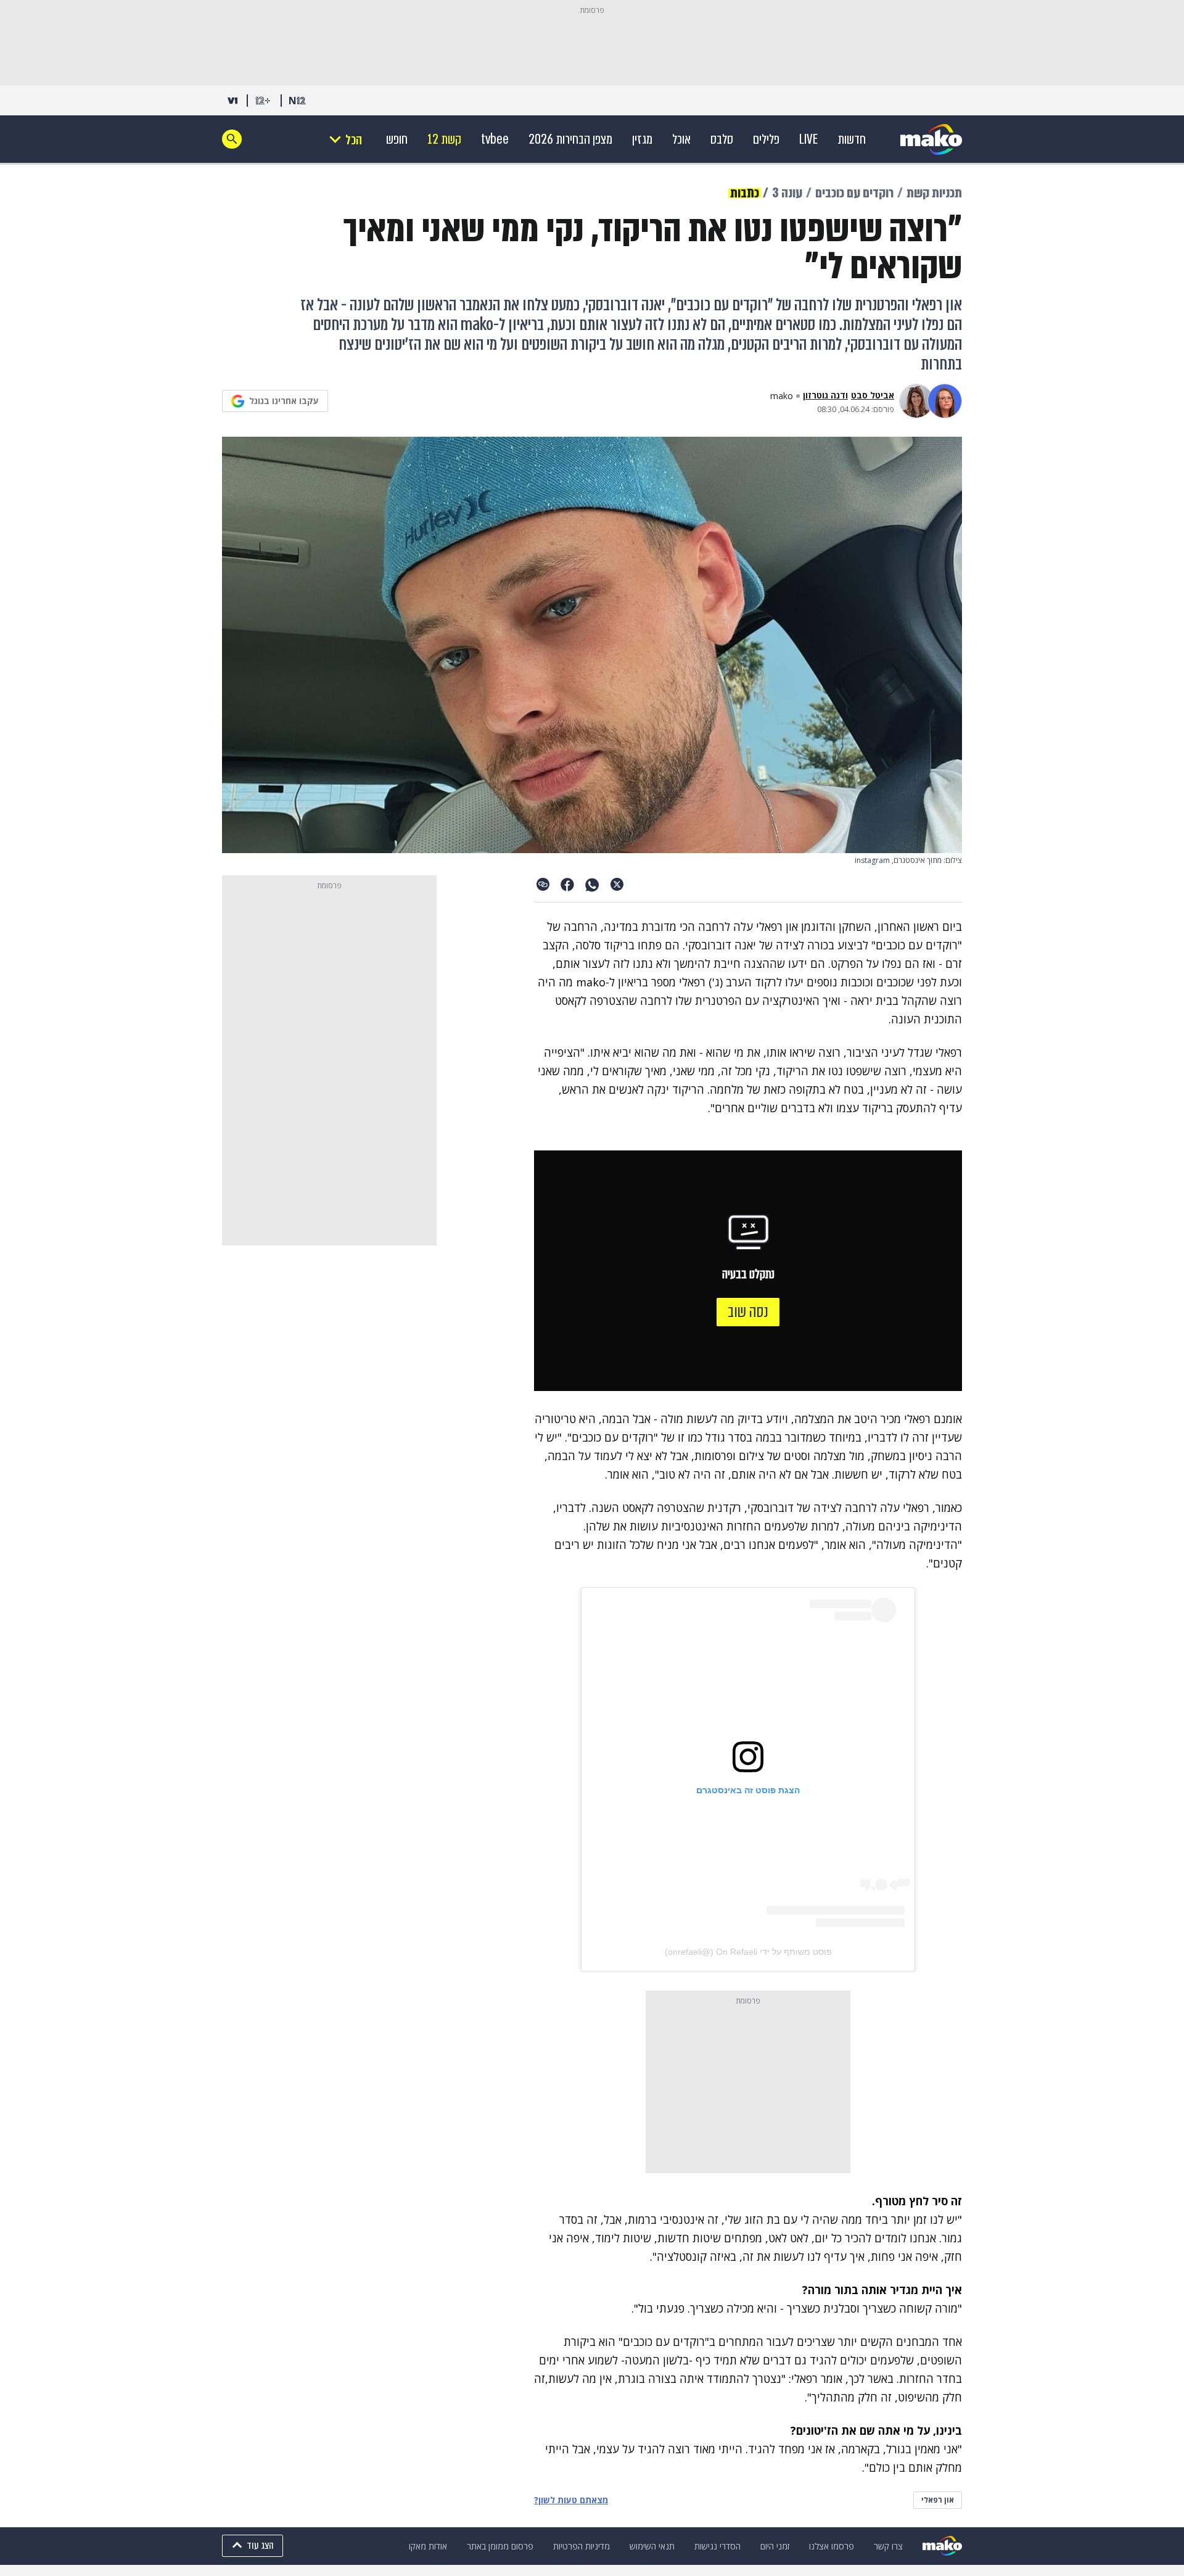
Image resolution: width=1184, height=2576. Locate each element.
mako (782, 396)
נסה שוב (748, 1312)
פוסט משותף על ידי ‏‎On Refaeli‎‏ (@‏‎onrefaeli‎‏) (748, 1952)
